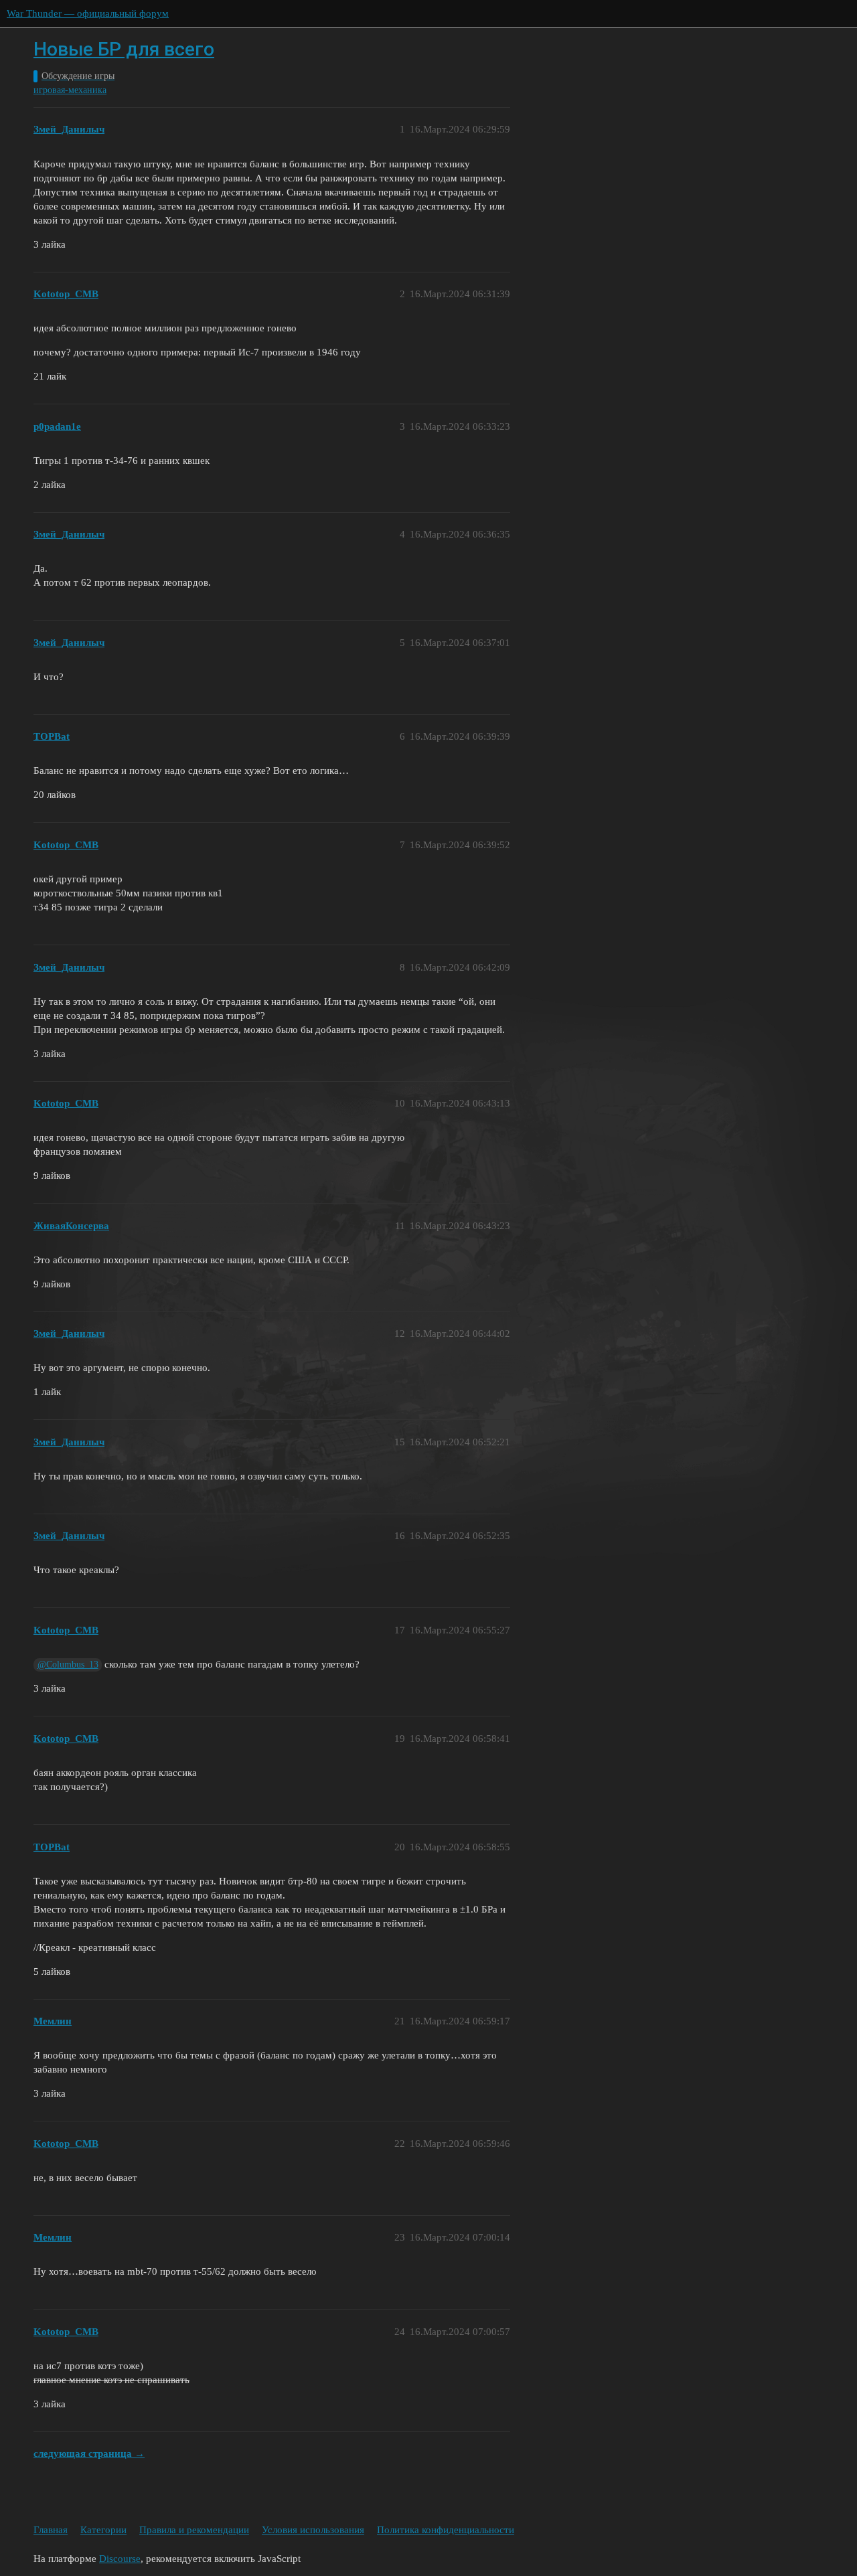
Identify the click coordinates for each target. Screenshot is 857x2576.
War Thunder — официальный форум (88, 13)
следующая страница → (89, 2453)
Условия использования (313, 2530)
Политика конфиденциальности (446, 2530)
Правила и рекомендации (194, 2530)
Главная (51, 2530)
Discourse (120, 2559)
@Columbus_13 (68, 1665)
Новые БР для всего (124, 49)
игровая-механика (70, 90)
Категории (103, 2530)
